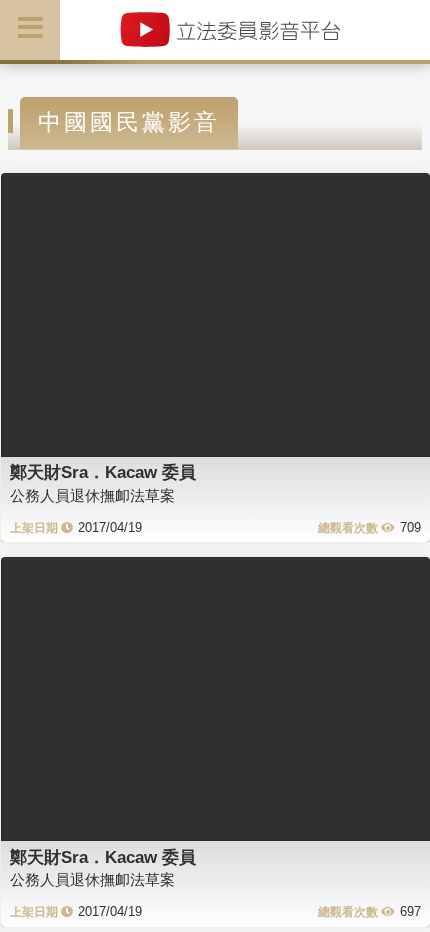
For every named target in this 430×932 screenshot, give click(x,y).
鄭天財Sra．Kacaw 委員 (103, 472)
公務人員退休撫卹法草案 (92, 495)
